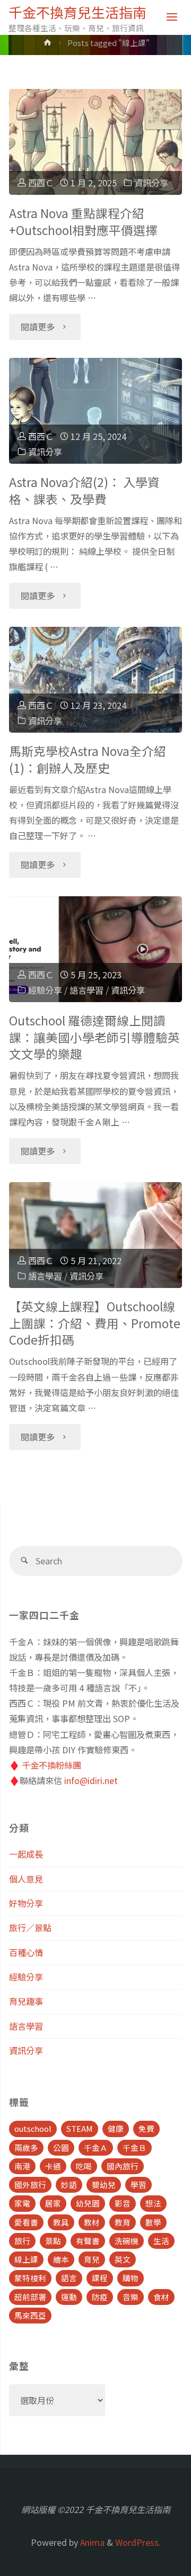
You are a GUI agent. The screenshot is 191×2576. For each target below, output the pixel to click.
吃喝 (84, 2166)
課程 (100, 2278)
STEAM (80, 2128)
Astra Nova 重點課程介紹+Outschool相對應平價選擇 (83, 222)
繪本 (61, 2259)
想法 (153, 2203)
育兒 (92, 2259)
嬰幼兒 (104, 2185)
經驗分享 (45, 990)
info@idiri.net (91, 1780)
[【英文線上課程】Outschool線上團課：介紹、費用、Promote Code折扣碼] (95, 1235)
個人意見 (26, 1879)
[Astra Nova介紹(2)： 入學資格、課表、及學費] (95, 411)
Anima (91, 2542)
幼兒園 (88, 2203)
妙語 (69, 2185)
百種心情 (26, 1952)
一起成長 (26, 1854)
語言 (69, 2278)
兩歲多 (26, 2147)
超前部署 (30, 2297)
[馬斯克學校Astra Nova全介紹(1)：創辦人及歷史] (95, 680)
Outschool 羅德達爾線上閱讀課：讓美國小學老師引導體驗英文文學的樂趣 (94, 1037)
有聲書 (88, 2241)
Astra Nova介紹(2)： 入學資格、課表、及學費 (84, 490)
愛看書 (26, 2222)
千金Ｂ (134, 2147)
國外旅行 (30, 2185)
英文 (123, 2259)
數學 (153, 2222)
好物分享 (26, 1903)
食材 (161, 2297)
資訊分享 (151, 183)
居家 (53, 2203)
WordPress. (138, 2542)
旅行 (22, 2241)
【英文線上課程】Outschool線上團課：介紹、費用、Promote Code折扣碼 (95, 1323)
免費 (146, 2128)
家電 (22, 2203)
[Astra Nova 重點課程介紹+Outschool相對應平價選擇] (95, 142)
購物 (131, 2278)
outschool (33, 2128)
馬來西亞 (30, 2315)
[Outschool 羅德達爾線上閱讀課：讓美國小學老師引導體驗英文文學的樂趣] (95, 949)
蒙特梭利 (30, 2278)
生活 (161, 2241)
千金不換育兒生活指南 (77, 12)
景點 (53, 2241)
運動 (69, 2297)
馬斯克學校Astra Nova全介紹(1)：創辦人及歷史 (88, 759)
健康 (116, 2128)
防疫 (100, 2297)
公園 (61, 2147)
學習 (138, 2185)
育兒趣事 (26, 2001)
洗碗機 (127, 2241)
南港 (22, 2166)
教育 (123, 2222)
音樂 (131, 2297)
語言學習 (86, 990)
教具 (61, 2222)
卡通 (53, 2166)
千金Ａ (96, 2147)
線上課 (26, 2259)
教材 (92, 2222)
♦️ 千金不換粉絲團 (45, 1765)
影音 (123, 2203)
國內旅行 (123, 2166)
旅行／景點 (30, 1928)
